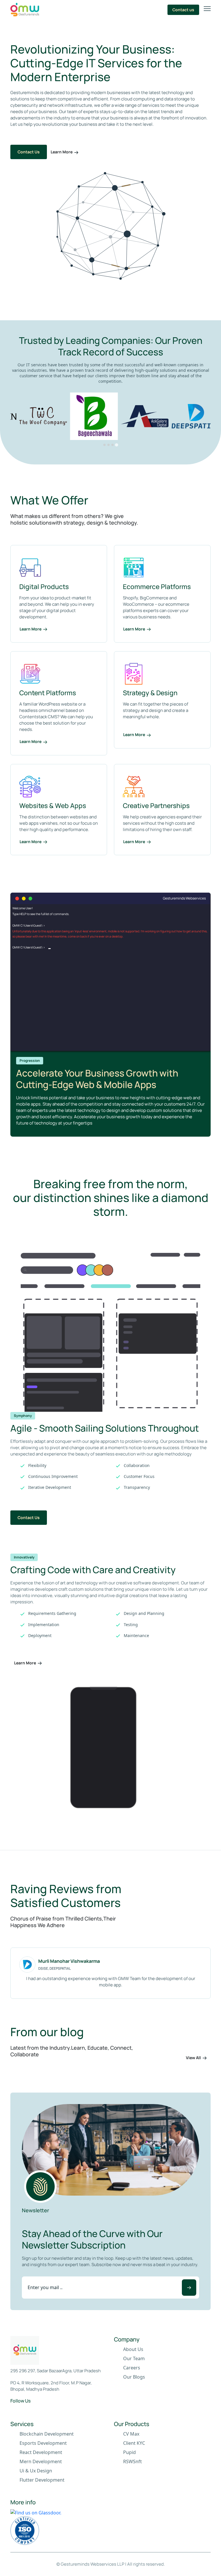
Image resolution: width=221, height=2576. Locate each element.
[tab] (104, 445)
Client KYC (134, 2443)
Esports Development (43, 2443)
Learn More (62, 152)
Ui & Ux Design (36, 2471)
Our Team (134, 2358)
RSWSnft (133, 2461)
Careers (132, 2368)
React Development (41, 2452)
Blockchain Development (47, 2434)
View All (193, 2058)
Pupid (129, 2452)
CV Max (131, 2434)
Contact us (183, 10)
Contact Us (29, 152)
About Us (133, 2349)
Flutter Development (42, 2480)
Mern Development (41, 2461)
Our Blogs (134, 2377)
